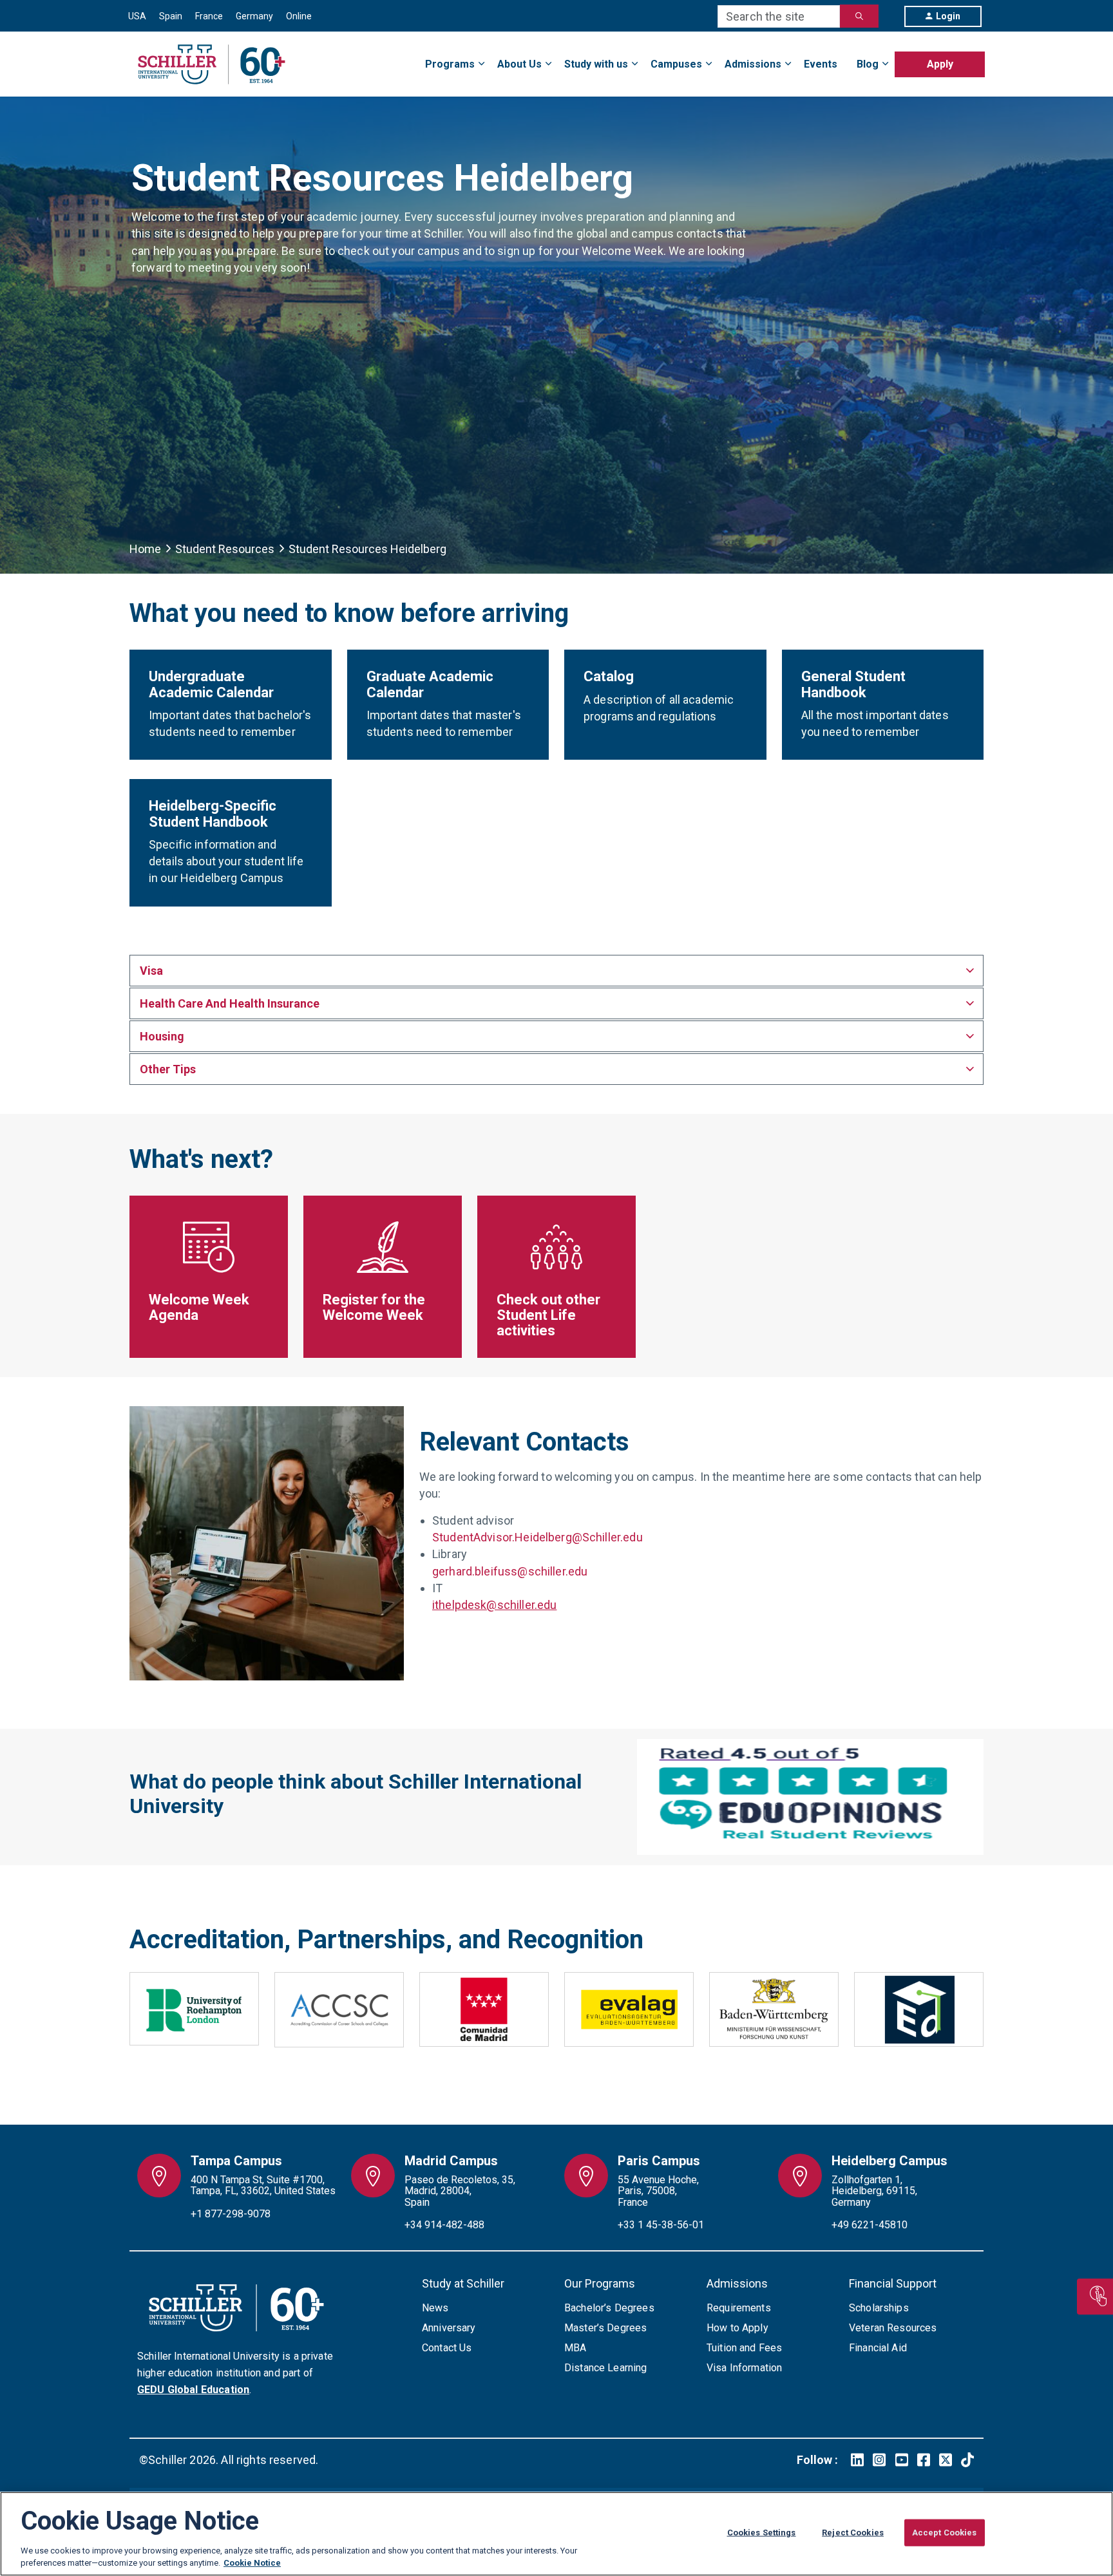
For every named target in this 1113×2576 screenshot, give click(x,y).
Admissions (753, 64)
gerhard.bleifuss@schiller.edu (510, 1571)
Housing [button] (162, 1036)
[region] (556, 2534)
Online (299, 16)
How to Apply (737, 2328)
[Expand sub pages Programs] (985, 56)
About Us (519, 64)
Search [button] (859, 16)
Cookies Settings (762, 2533)
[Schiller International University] (212, 64)
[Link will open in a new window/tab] (857, 2460)
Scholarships (879, 2308)
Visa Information (744, 2368)
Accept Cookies (945, 2533)
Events (821, 64)
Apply (940, 64)
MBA (575, 2348)
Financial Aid (878, 2348)
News (435, 2308)
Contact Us (447, 2348)
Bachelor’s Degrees (609, 2308)
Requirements (739, 2308)
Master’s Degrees (605, 2328)
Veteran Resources (893, 2328)
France (209, 16)
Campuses (676, 64)
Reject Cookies (853, 2533)
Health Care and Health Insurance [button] (230, 1003)
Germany (254, 16)
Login (948, 16)
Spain (171, 16)
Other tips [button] (168, 1069)
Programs (450, 64)
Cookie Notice (252, 2563)
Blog (868, 64)
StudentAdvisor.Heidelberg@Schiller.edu (537, 1537)
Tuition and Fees (744, 2348)
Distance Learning (606, 2368)
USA (137, 16)
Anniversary (449, 2328)
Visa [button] (151, 971)
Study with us (596, 64)
